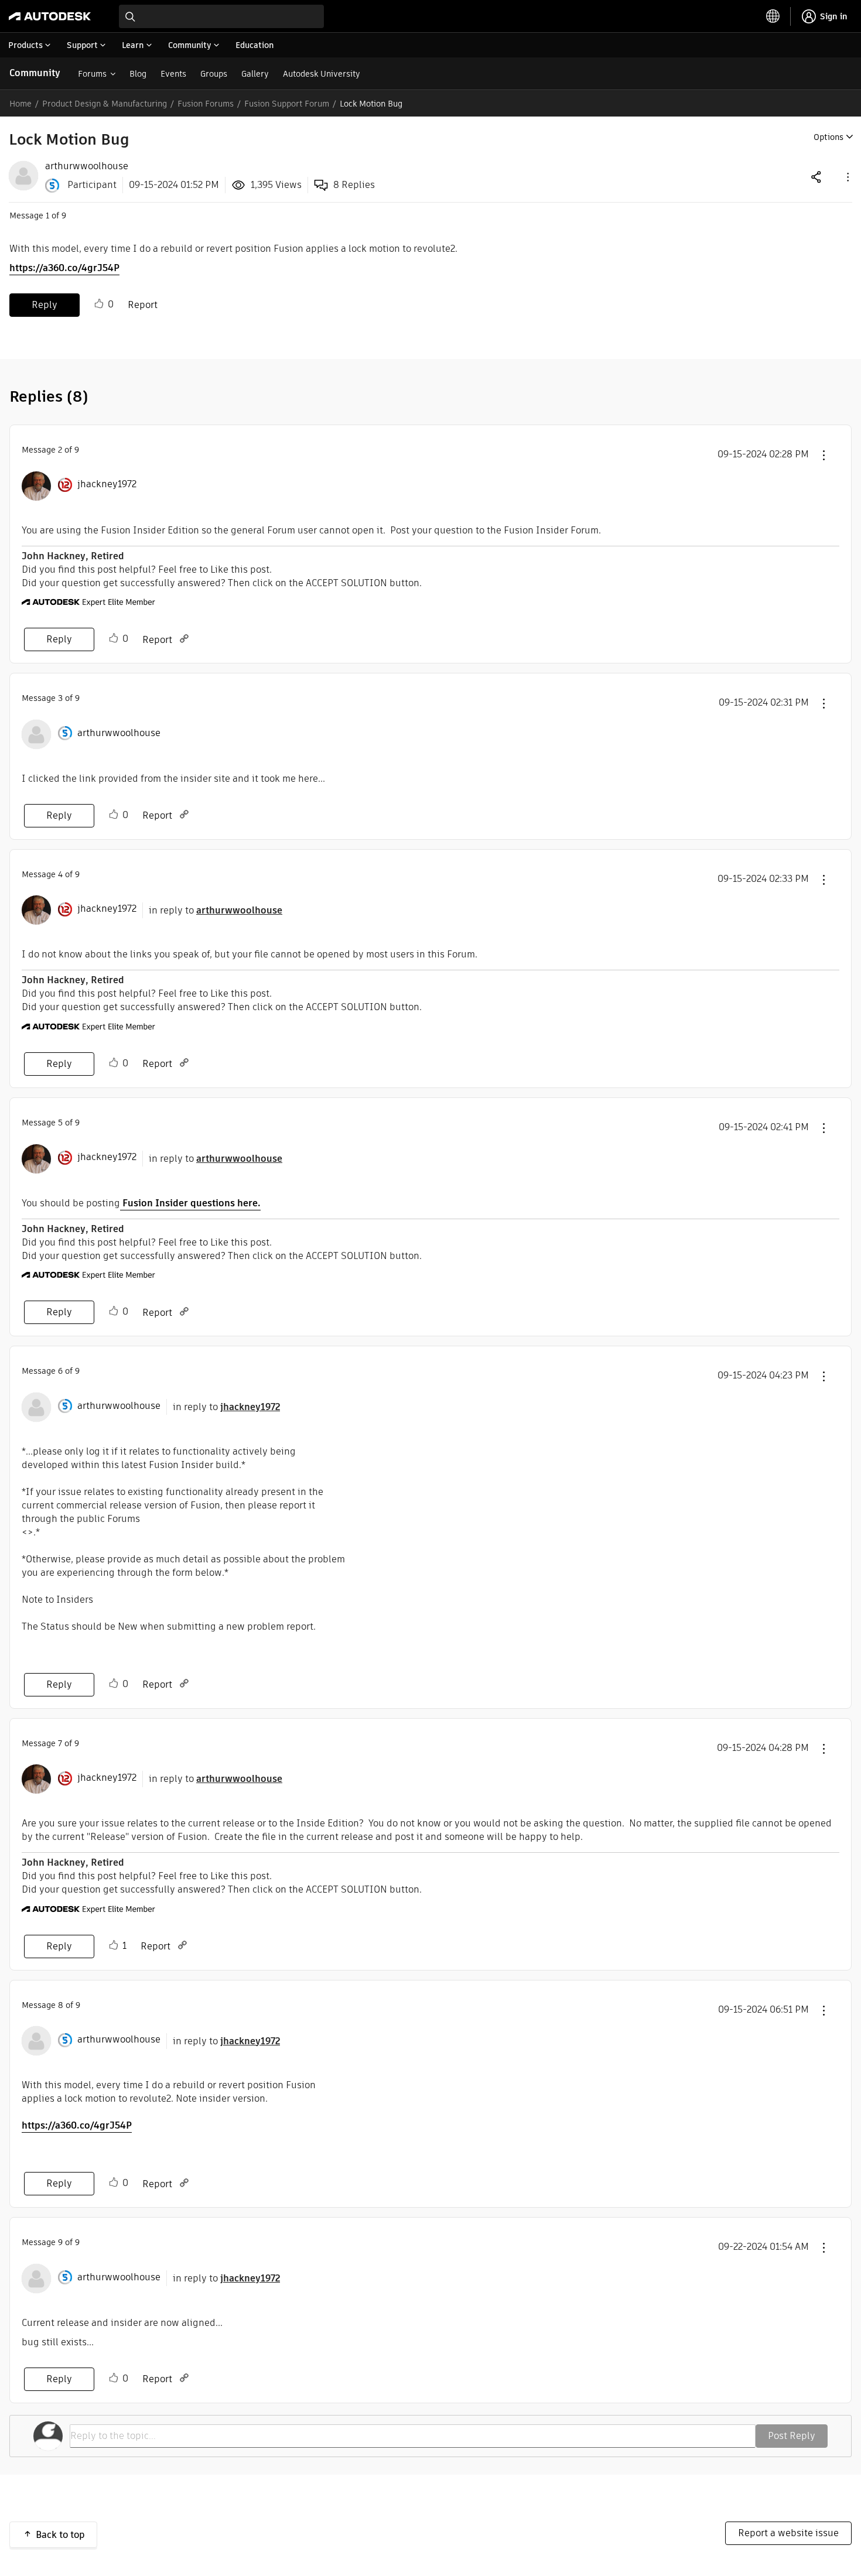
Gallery (255, 74)
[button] (847, 177)
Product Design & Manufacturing (105, 104)
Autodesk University (322, 74)
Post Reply (792, 2436)
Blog (138, 74)
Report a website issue (788, 2533)
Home (20, 104)
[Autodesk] (50, 16)
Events (173, 74)
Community (35, 73)
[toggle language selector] (773, 16)
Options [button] (828, 137)
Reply (45, 305)
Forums (92, 74)
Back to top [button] (60, 2535)
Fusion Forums (206, 104)
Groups (214, 74)
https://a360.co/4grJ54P (64, 268)
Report (143, 305)
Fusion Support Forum (287, 104)
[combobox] (221, 16)
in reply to (216, 910)
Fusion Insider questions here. (190, 1203)
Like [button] (99, 304)
